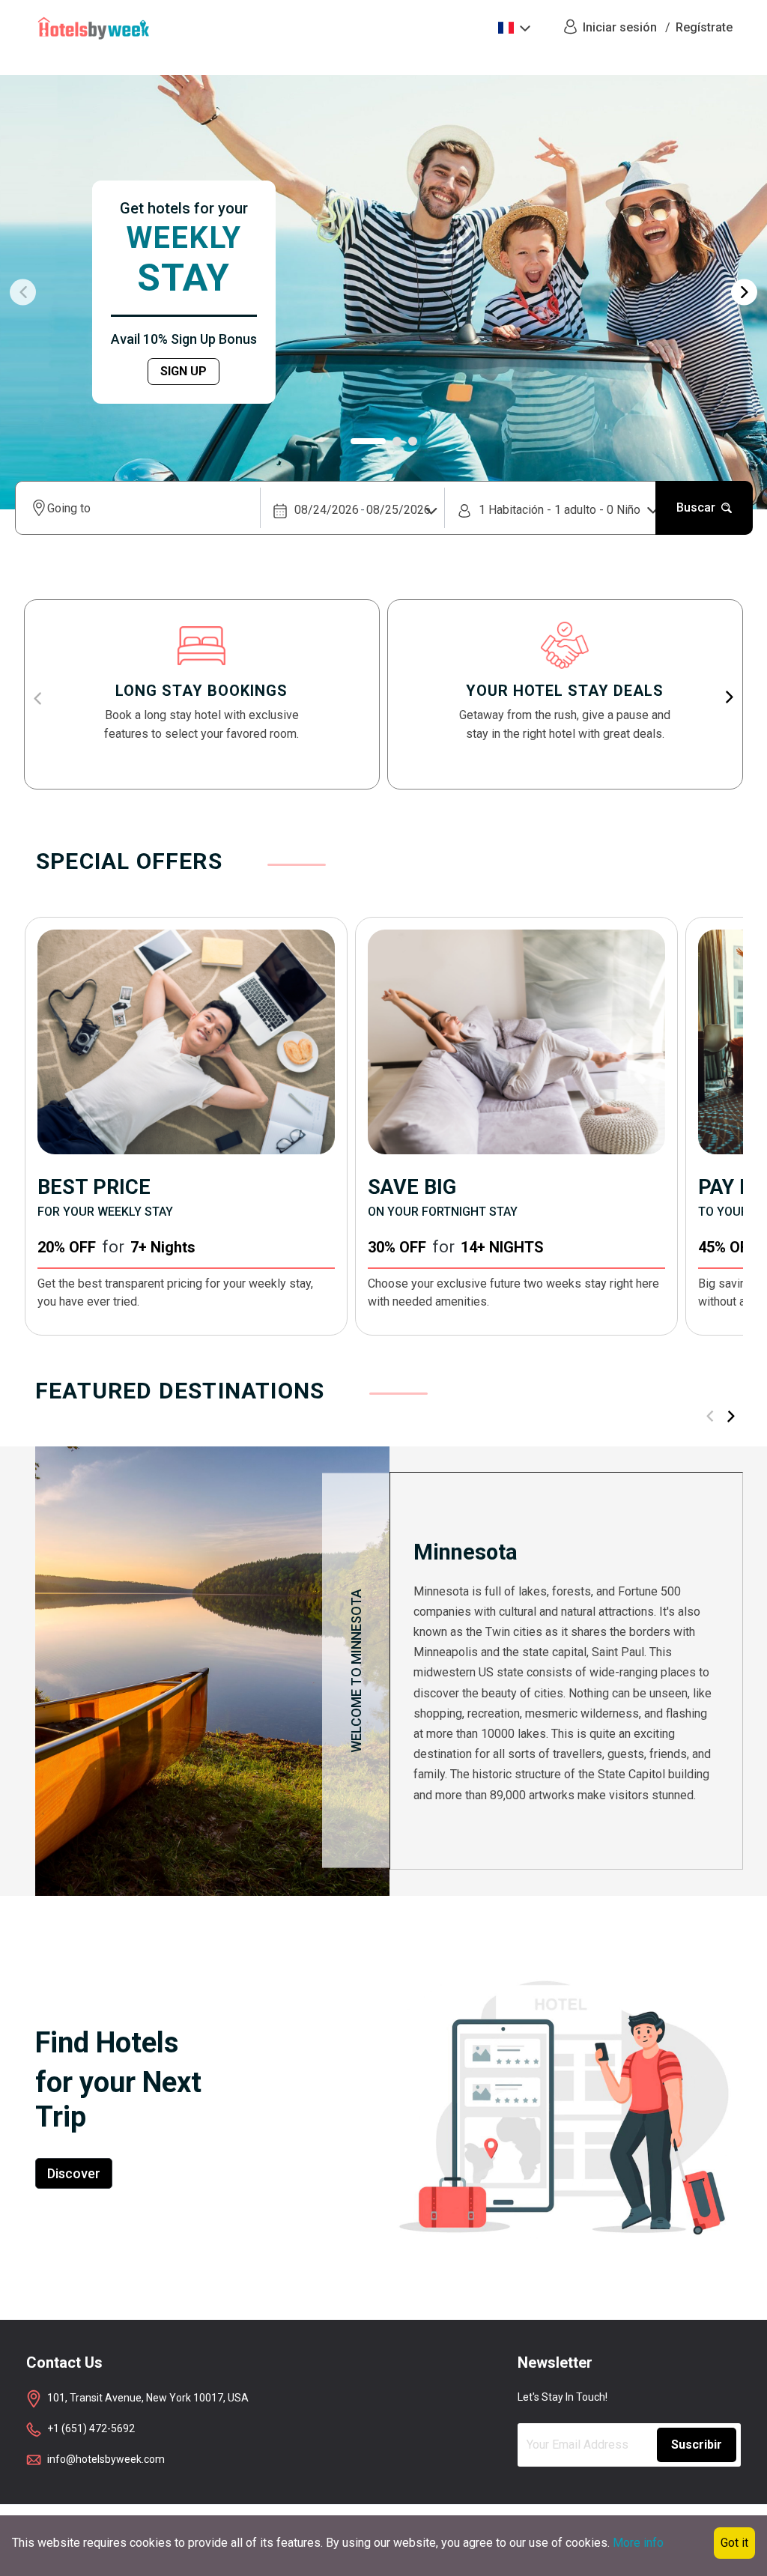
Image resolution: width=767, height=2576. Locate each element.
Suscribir (697, 2445)
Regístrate (704, 27)
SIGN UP (184, 371)
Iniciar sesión (620, 27)
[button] (368, 441)
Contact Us (64, 2363)
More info (638, 2543)
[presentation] (23, 293)
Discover (74, 2173)
